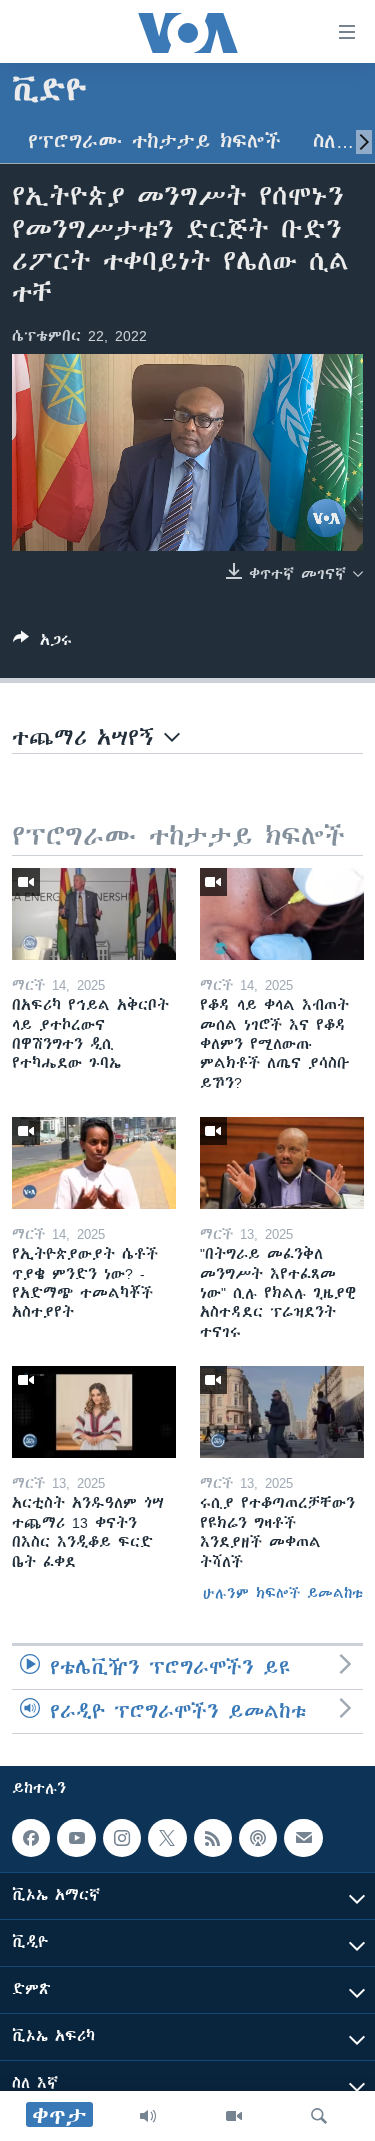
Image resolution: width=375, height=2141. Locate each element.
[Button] (42, 643)
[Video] (234, 2116)
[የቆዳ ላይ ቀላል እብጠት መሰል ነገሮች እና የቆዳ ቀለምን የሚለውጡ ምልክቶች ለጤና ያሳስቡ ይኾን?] (282, 914)
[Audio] (148, 2116)
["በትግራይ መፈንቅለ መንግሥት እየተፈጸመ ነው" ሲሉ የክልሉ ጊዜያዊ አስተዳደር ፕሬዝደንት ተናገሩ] (282, 1163)
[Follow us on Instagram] (122, 1838)
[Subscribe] (303, 1838)
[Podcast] (258, 1838)
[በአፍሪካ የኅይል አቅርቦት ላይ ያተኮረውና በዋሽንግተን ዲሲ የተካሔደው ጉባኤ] (94, 914)
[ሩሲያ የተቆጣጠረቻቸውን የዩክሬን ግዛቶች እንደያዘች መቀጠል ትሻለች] (282, 1412)
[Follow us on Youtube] (76, 1838)
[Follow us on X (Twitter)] (167, 1838)
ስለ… (333, 141)
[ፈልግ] (319, 2116)
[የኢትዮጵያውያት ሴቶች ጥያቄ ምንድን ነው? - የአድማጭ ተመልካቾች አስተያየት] (94, 1163)
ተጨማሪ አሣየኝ (88, 737)
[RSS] (213, 1838)
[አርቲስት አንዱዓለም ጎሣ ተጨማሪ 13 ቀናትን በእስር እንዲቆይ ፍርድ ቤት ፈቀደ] (94, 1412)
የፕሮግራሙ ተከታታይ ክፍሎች (154, 141)
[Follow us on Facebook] (31, 1838)
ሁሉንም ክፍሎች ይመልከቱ (283, 1593)
